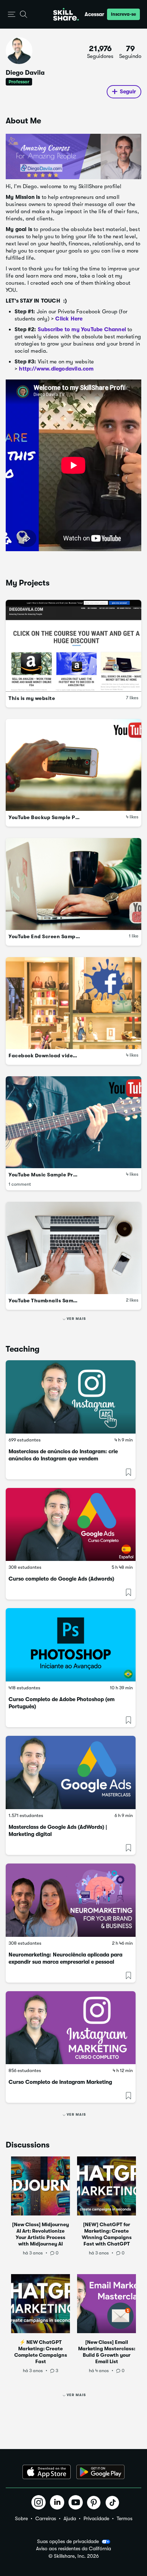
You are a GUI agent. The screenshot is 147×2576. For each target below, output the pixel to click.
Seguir (128, 92)
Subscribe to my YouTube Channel (82, 329)
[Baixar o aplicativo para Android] (100, 2472)
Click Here (70, 319)
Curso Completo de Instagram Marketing (60, 2082)
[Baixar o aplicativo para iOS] (47, 2472)
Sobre (21, 2518)
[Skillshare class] (71, 1397)
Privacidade (96, 2518)
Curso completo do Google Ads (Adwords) (61, 1579)
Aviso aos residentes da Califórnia (73, 2549)
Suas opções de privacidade (68, 2541)
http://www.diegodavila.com (56, 369)
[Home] (66, 14)
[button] (12, 14)
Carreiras (46, 2518)
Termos (125, 2518)
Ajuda (70, 2518)
